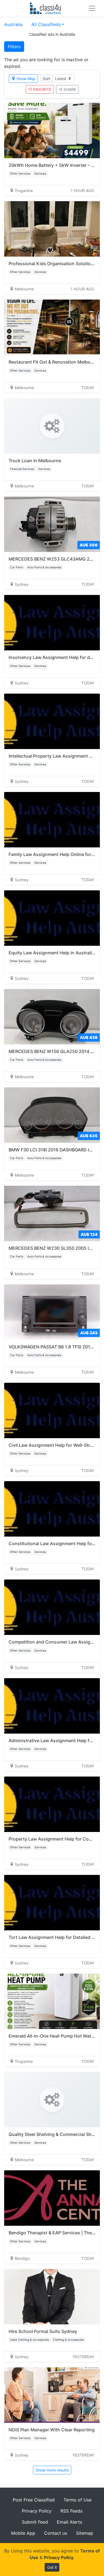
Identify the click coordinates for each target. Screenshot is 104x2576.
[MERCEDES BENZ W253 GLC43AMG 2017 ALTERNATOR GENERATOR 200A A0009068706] (52, 524)
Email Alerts (69, 2522)
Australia (13, 24)
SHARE (70, 89)
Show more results (52, 2470)
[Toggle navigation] (92, 8)
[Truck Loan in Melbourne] (52, 426)
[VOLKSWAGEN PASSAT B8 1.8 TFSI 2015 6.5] (52, 1312)
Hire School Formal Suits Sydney (43, 2331)
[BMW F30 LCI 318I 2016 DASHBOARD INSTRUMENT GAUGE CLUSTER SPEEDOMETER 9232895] (52, 1115)
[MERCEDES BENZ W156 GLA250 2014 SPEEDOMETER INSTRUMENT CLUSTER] (52, 1017)
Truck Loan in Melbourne (35, 461)
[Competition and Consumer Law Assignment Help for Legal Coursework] (52, 1607)
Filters (14, 47)
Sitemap (85, 2533)
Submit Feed (35, 2522)
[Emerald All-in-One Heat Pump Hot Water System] (52, 2001)
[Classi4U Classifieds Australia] (47, 8)
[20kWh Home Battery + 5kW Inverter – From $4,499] (52, 131)
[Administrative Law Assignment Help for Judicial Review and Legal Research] (52, 1706)
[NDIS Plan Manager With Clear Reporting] (52, 2395)
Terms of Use (78, 2500)
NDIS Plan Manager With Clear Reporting (52, 2430)
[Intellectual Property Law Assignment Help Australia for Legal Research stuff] (52, 721)
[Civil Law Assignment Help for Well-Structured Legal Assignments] (52, 1410)
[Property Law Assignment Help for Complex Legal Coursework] (52, 1804)
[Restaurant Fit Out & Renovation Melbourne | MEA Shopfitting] (52, 327)
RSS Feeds (71, 2511)
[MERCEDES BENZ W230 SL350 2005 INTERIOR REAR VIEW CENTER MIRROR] (52, 1213)
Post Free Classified (34, 2500)
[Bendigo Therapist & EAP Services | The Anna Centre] (52, 2198)
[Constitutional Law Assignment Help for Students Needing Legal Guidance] (52, 1509)
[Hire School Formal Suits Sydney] (52, 2297)
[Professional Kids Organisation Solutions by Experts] (52, 229)
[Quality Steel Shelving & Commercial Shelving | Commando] (52, 2100)
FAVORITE (42, 89)
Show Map (26, 79)
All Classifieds (46, 24)
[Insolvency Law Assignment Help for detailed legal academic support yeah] (52, 623)
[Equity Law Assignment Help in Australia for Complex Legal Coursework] (52, 918)
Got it (52, 2567)
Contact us (56, 2533)
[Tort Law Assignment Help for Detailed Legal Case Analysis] (52, 1903)
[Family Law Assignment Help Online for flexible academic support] (52, 820)
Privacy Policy (37, 2511)
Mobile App (23, 2533)
